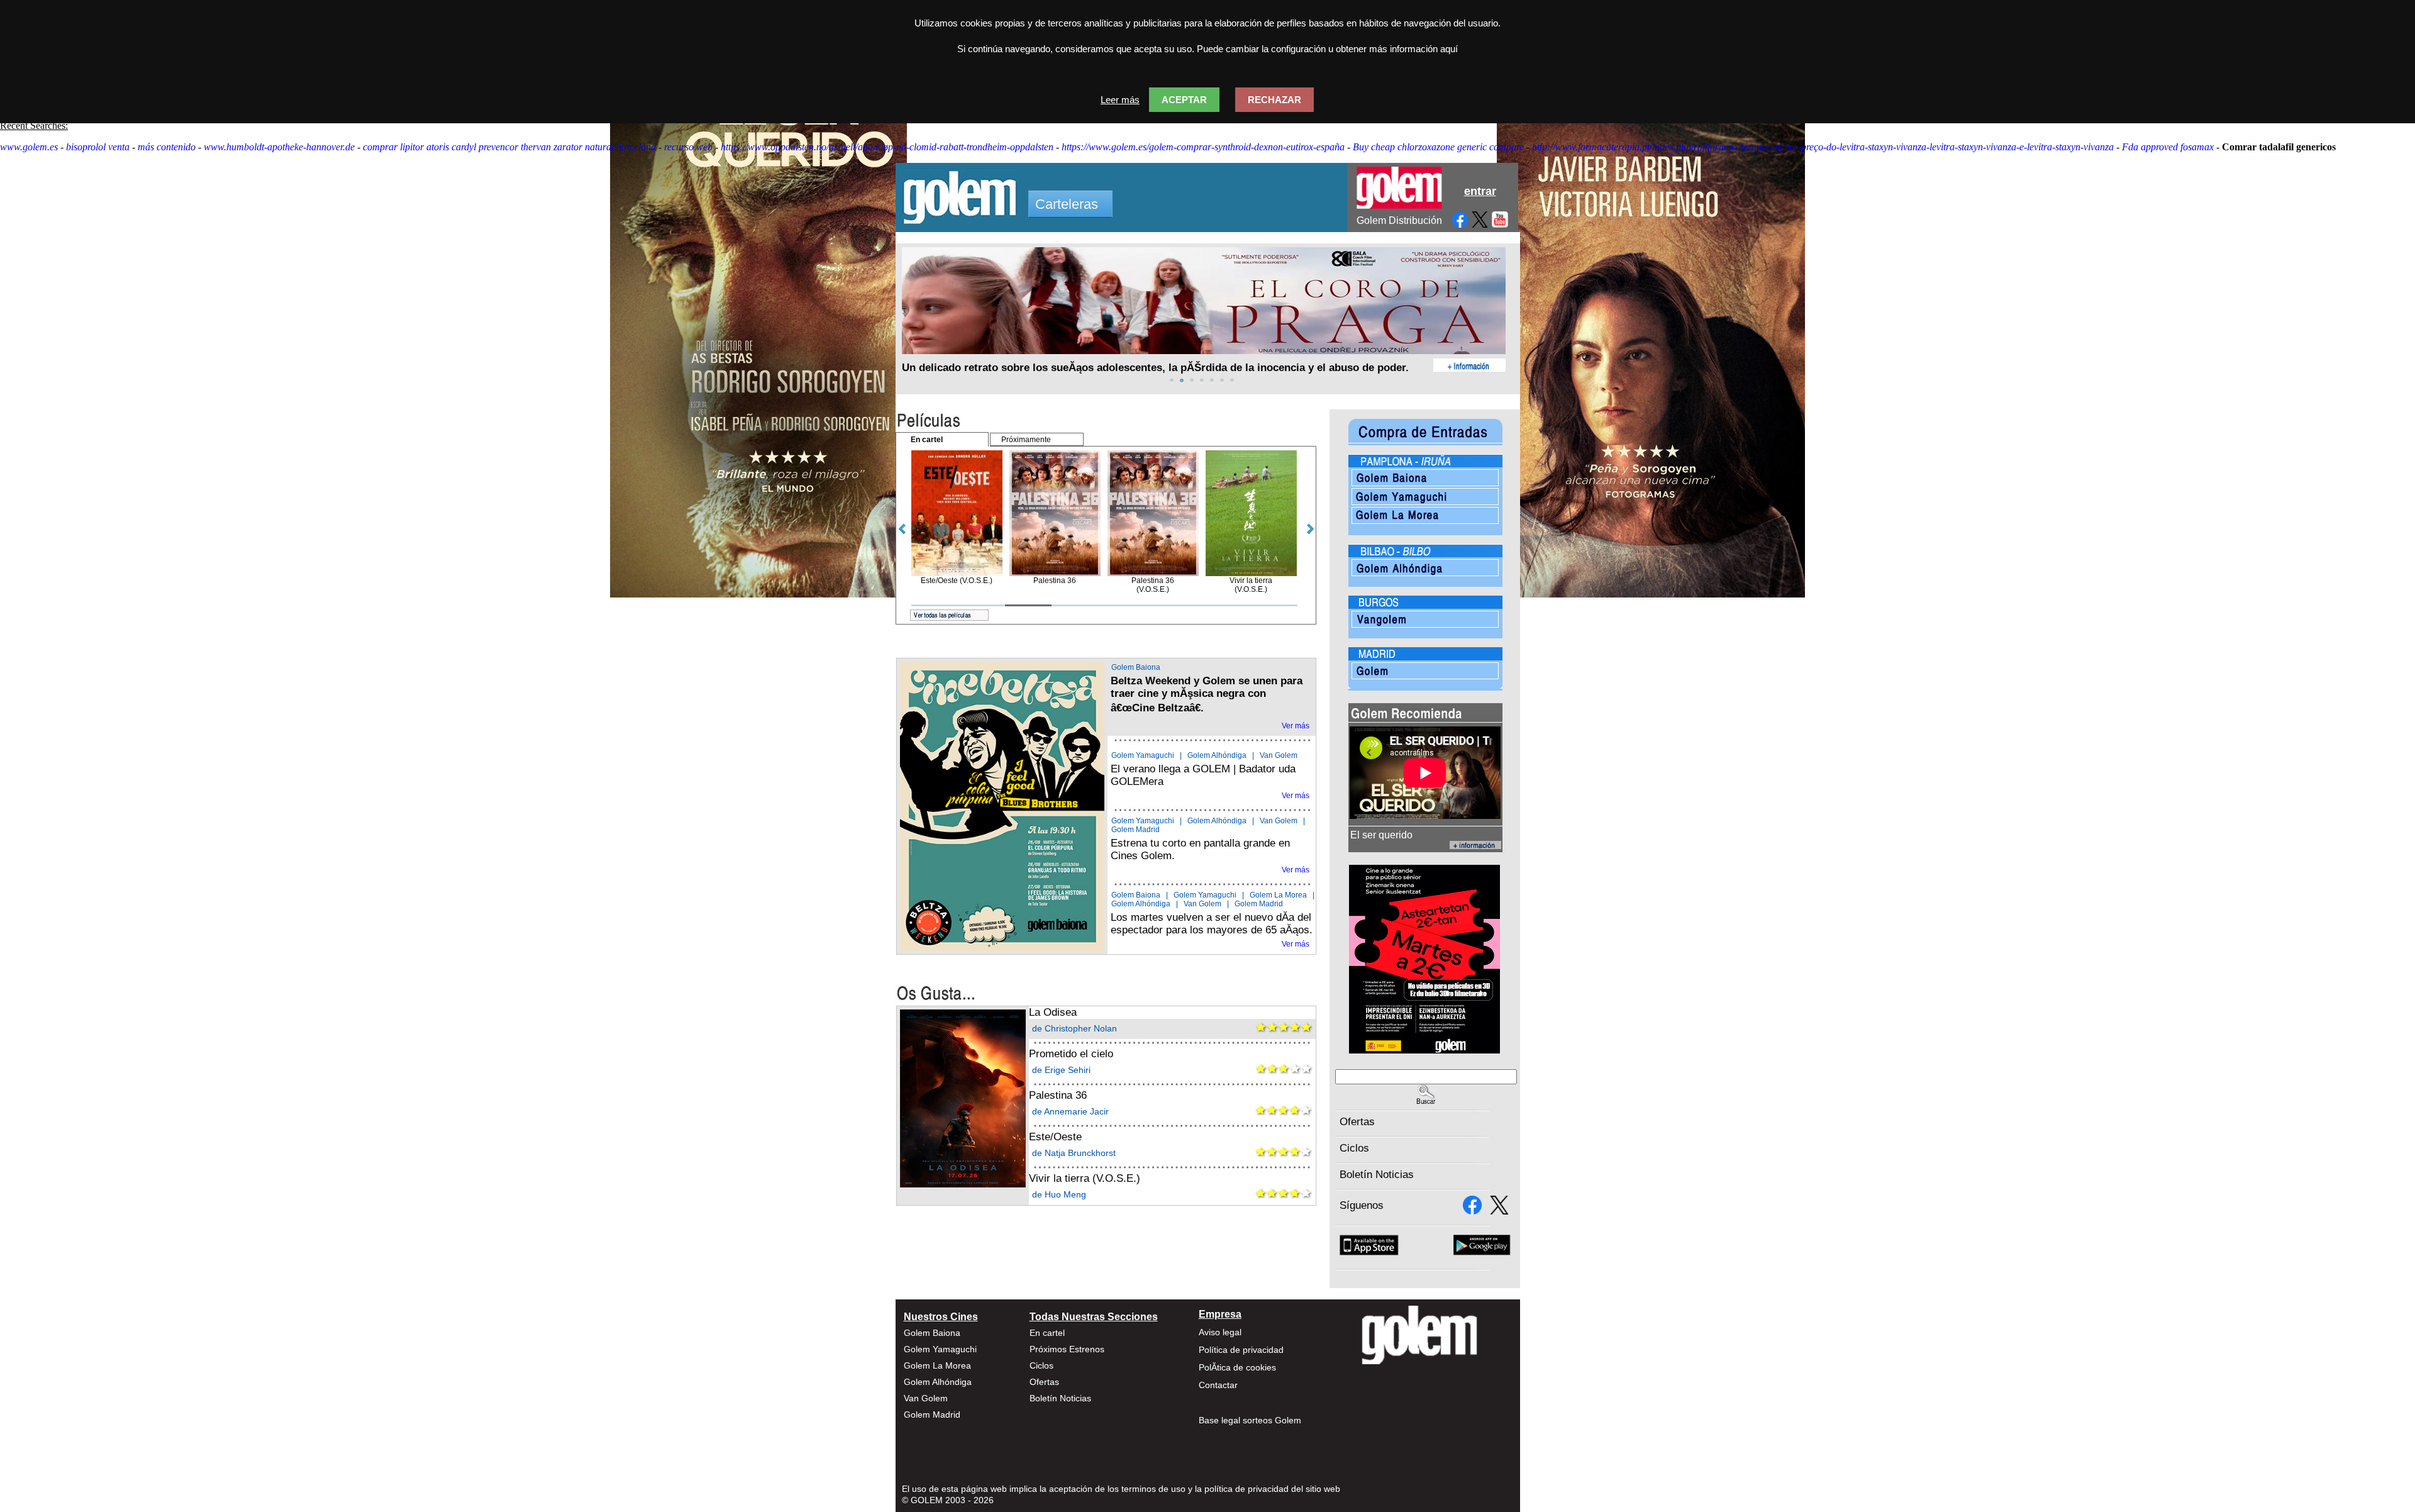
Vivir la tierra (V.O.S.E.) (1085, 1178)
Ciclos (1354, 1148)
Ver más (1296, 726)
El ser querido (1381, 835)
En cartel (1047, 1333)
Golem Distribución (1399, 220)
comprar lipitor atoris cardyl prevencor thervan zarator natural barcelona (509, 147)
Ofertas (1357, 1122)
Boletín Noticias (1377, 1175)
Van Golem (1279, 755)
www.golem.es (29, 147)
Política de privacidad (1241, 1350)
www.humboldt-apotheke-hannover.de (279, 147)
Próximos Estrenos (1067, 1349)
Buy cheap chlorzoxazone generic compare (1438, 147)
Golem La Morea (1278, 895)
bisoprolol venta (98, 147)
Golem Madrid (1135, 830)
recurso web (688, 147)
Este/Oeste (1055, 1137)
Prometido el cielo (1071, 1054)
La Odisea (1053, 1012)
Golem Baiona (1136, 667)
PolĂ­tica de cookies (1237, 1367)
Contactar (1218, 1385)
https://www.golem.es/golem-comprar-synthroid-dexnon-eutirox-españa (1203, 147)
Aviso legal (1220, 1332)
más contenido (167, 147)
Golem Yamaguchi (1143, 755)
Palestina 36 (1058, 1095)
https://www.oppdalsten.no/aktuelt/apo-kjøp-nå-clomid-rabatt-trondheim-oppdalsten (887, 147)
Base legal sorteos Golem (1250, 1420)
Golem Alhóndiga (1217, 755)
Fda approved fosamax (2168, 147)
